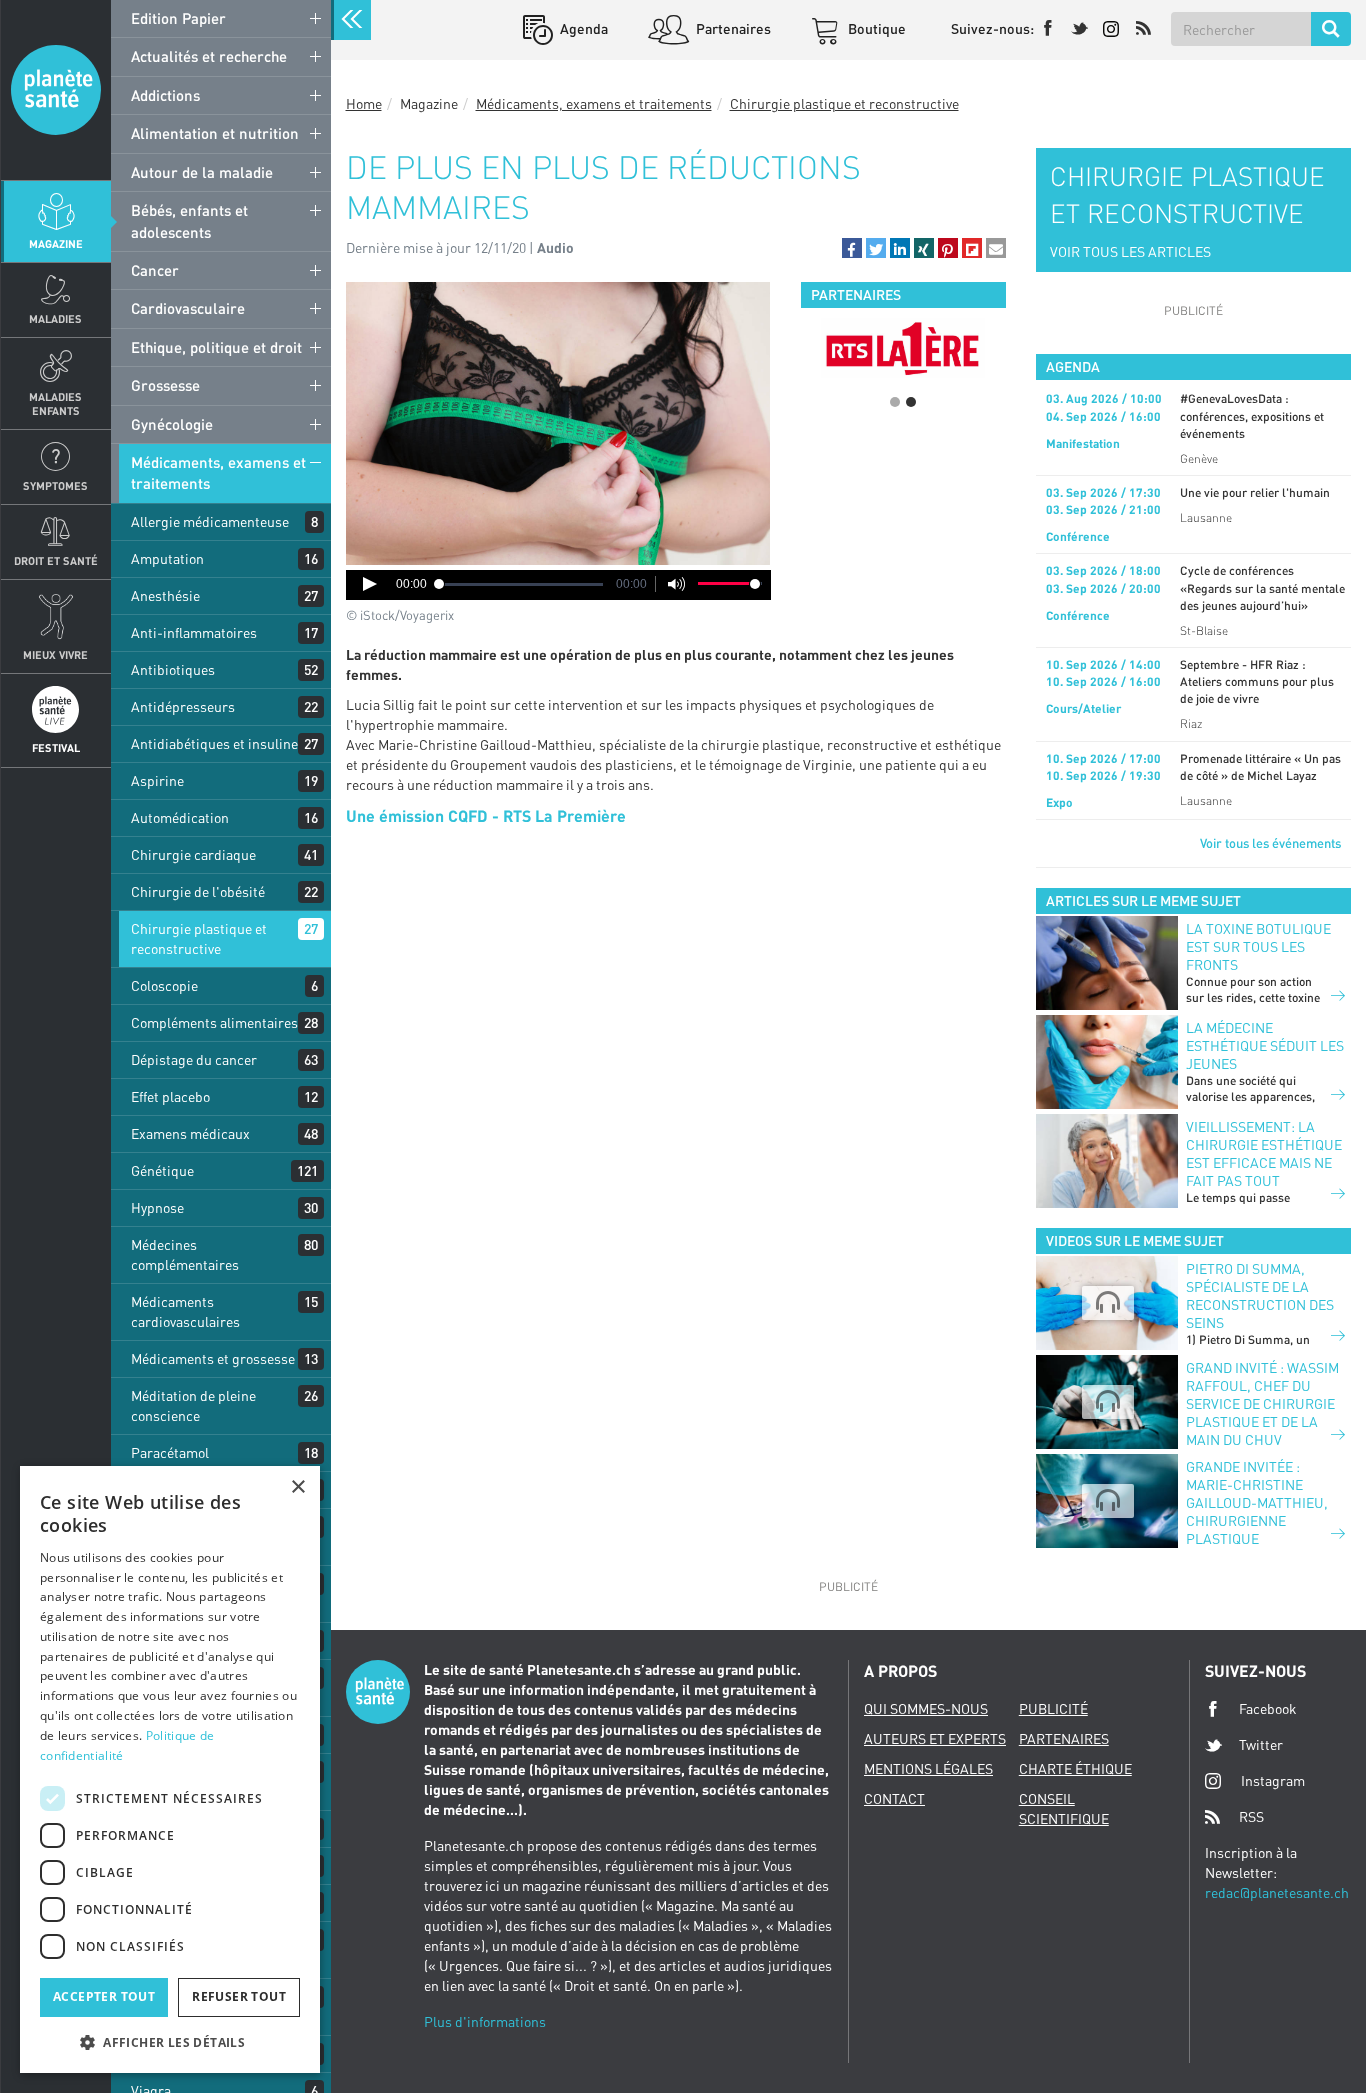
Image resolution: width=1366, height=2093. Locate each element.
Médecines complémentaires (185, 1254)
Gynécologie (172, 424)
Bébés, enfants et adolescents (189, 220)
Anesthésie (165, 595)
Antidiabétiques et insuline (214, 743)
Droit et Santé (56, 560)
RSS (1251, 1816)
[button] (852, 248)
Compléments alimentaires (214, 1022)
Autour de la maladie (202, 172)
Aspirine (157, 780)
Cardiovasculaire (188, 308)
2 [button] (911, 402)
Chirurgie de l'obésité (198, 891)
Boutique (875, 28)
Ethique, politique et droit (216, 347)
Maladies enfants (55, 403)
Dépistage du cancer (194, 1059)
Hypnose (157, 1207)
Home (364, 103)
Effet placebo (170, 1096)
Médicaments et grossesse (213, 1358)
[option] (903, 348)
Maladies (55, 318)
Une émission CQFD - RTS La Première (486, 815)
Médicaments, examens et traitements (218, 472)
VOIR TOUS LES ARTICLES (1130, 251)
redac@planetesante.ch (1277, 1892)
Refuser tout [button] (239, 1996)
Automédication (180, 817)
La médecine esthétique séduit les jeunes (1265, 1045)
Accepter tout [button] (104, 1996)
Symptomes (55, 485)
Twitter (1261, 1744)
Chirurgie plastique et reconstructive (199, 938)
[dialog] (170, 1769)
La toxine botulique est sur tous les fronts (1258, 946)
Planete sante (56, 90)
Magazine (56, 243)
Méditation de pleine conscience (193, 1405)
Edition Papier (178, 18)
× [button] (297, 1487)
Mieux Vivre (55, 654)
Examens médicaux (190, 1133)
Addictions (165, 95)
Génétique (162, 1170)
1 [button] (895, 402)
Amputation (167, 558)
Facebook (1268, 1708)
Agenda (582, 28)
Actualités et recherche (209, 56)
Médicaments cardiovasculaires (185, 1311)
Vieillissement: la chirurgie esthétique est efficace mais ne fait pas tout (1264, 1153)
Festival (56, 747)
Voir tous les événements (1270, 843)
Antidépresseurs (183, 706)
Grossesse (165, 385)
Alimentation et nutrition (215, 133)
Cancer (155, 270)
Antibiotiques (173, 669)
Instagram (1273, 1780)
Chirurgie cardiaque (193, 854)
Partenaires (732, 28)
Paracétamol (170, 1452)
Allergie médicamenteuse (210, 521)
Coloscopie (164, 985)
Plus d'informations (485, 2021)
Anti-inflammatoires (194, 632)
